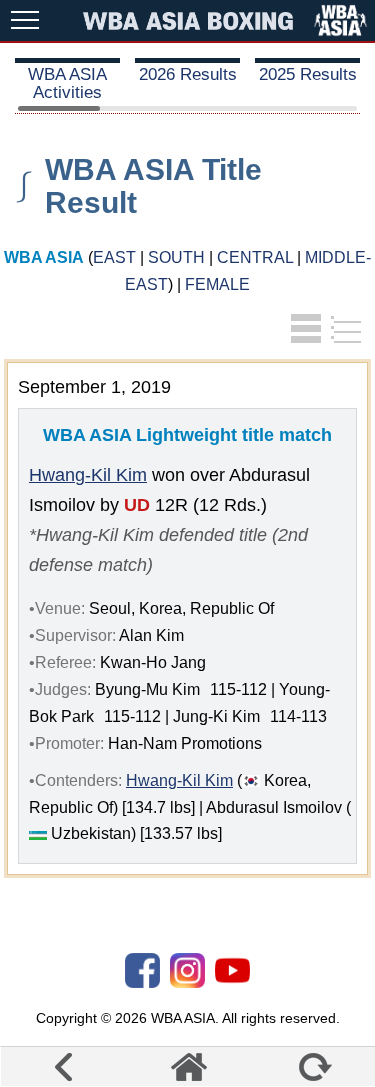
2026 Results (188, 74)
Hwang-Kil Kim (88, 475)
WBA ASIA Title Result (153, 186)
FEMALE (217, 284)
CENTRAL (255, 257)
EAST (114, 257)
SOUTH (176, 257)
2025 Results (308, 74)
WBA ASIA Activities (67, 83)
